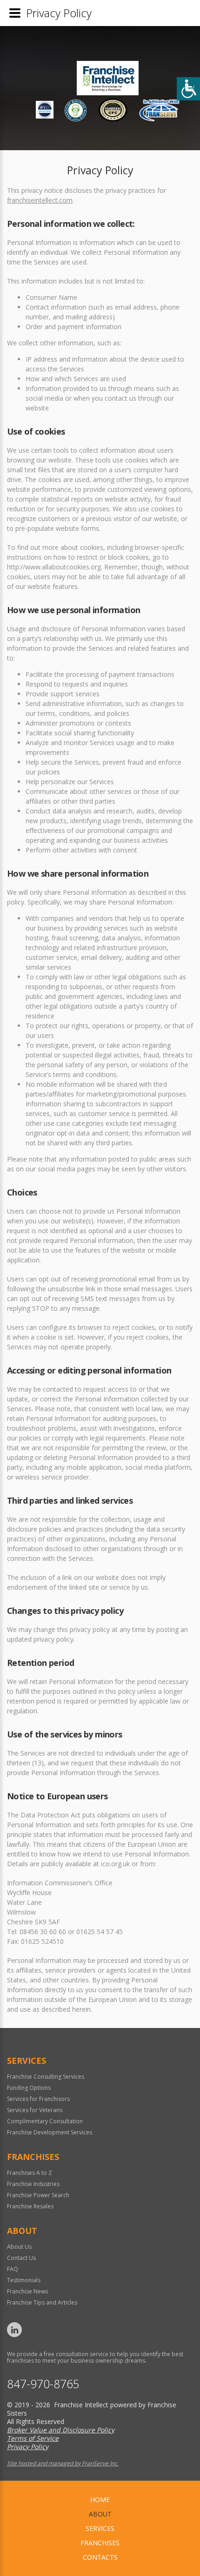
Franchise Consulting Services (46, 2077)
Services (100, 2528)
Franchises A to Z (30, 2173)
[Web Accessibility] (188, 89)
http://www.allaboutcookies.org (54, 567)
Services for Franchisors (38, 2099)
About (100, 2514)
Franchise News (27, 2291)
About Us (19, 2247)
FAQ (13, 2269)
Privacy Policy (28, 2447)
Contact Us (21, 2258)
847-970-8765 (43, 2384)
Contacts (100, 2557)
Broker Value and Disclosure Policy (61, 2430)
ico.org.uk (115, 1864)
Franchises (100, 2543)
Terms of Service (33, 2438)
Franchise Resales (30, 2206)
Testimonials (24, 2280)
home (100, 2500)
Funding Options (29, 2088)
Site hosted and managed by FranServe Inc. (63, 2463)
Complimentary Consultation (45, 2121)
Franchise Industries (33, 2184)
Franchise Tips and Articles (42, 2302)
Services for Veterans (35, 2110)
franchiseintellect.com (40, 200)
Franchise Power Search (38, 2195)
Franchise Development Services (50, 2132)
